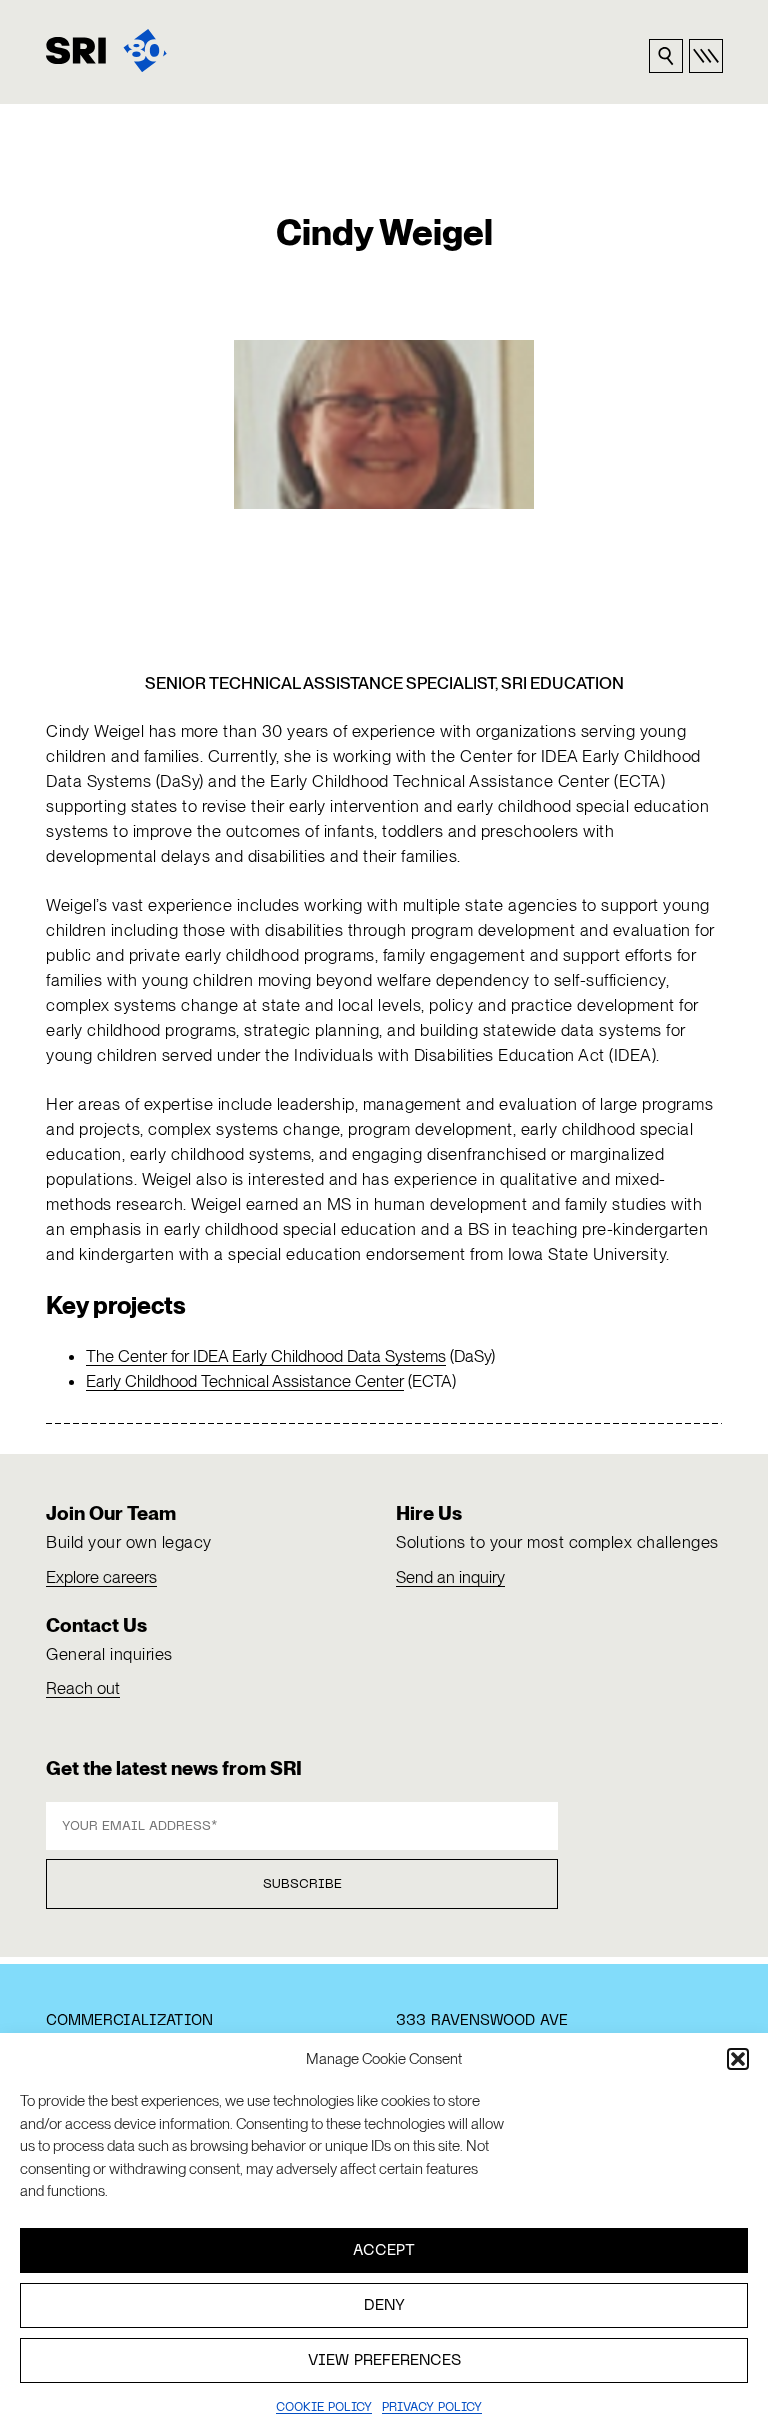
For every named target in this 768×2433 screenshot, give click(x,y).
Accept (384, 2251)
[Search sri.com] (666, 56)
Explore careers (101, 1577)
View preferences (384, 2361)
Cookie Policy (324, 2408)
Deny (384, 2306)
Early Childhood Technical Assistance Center (245, 1381)
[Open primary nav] (706, 56)
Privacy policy (432, 2408)
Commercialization (129, 2021)
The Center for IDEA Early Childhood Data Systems (266, 1356)
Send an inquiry (450, 1577)
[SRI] (106, 50)
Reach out (83, 1688)
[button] (738, 2059)
